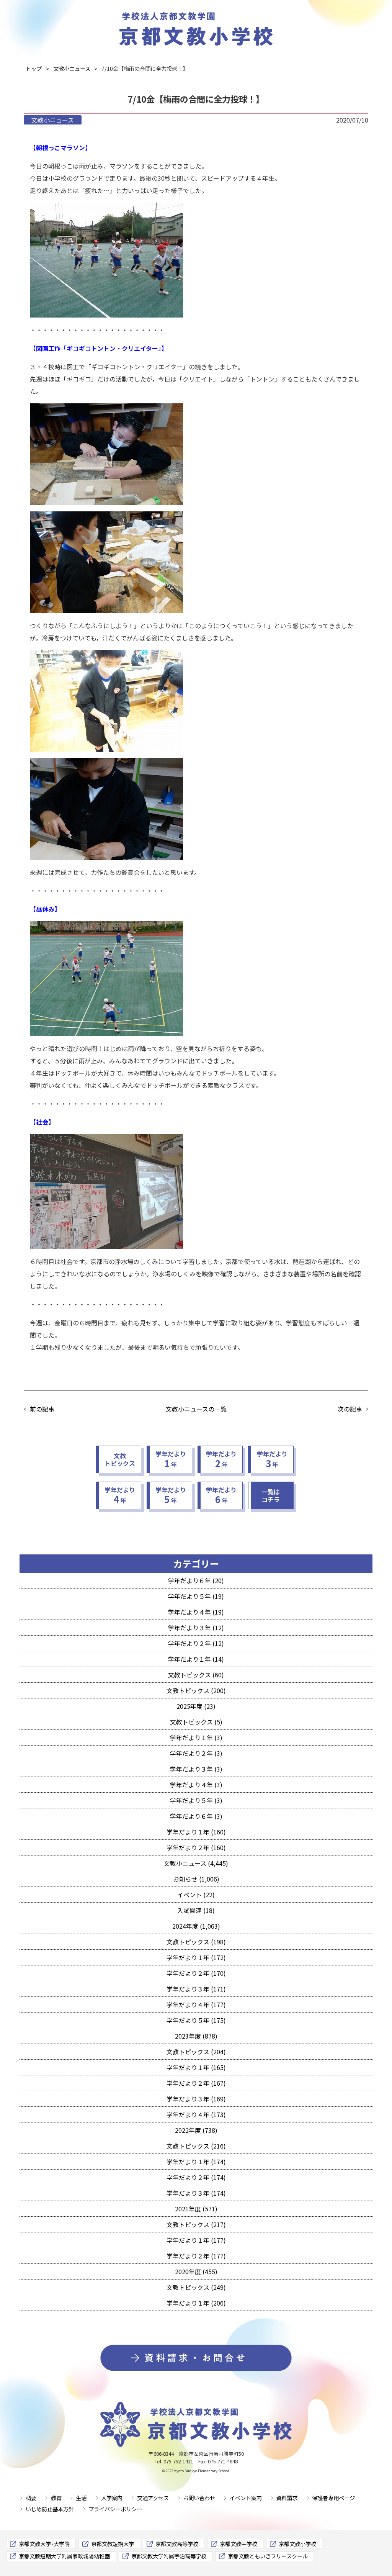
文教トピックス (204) (196, 2052)
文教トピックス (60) (196, 1675)
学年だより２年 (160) (196, 1847)
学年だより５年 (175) (196, 2020)
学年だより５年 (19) (196, 1596)
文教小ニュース (53, 120)
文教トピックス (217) (196, 2224)
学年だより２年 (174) (196, 2177)
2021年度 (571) (196, 2209)
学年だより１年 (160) (196, 1832)
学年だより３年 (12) (196, 1628)
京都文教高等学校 (177, 2544)
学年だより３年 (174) (196, 2193)
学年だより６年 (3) (196, 1816)
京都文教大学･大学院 (44, 2544)
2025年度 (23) (196, 1706)
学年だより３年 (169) (196, 2099)
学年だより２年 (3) (196, 1753)
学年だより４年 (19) (196, 1612)
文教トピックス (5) (196, 1722)
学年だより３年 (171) (196, 1989)
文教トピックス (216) (196, 2146)
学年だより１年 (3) (196, 1738)
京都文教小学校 (297, 2544)
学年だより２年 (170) (196, 1973)
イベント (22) (196, 1895)
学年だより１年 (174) (196, 2162)
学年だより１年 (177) (196, 2240)
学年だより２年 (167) (196, 2083)
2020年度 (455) (196, 2271)
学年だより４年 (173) (196, 2114)
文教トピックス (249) (196, 2287)
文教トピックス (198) (196, 1942)
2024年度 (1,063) (196, 1926)
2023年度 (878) (196, 2036)
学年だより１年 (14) (196, 1659)
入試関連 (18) (196, 1910)
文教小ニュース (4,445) (196, 1863)
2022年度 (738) (196, 2130)
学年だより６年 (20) (196, 1580)
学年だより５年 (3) (196, 1800)
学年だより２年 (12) (196, 1643)
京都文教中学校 (238, 2544)
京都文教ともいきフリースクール (268, 2556)
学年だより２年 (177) (196, 2256)
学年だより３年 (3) (196, 1769)
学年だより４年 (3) (196, 1785)
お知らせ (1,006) (196, 1879)
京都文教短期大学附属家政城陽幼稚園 (64, 2556)
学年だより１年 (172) (196, 1957)
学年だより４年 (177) (196, 2004)
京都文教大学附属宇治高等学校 (169, 2556)
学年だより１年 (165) (196, 2067)
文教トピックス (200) (196, 1690)
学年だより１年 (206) (196, 2303)
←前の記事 (39, 1409)
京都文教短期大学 (113, 2544)
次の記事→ (353, 1409)
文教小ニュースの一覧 (196, 1409)
